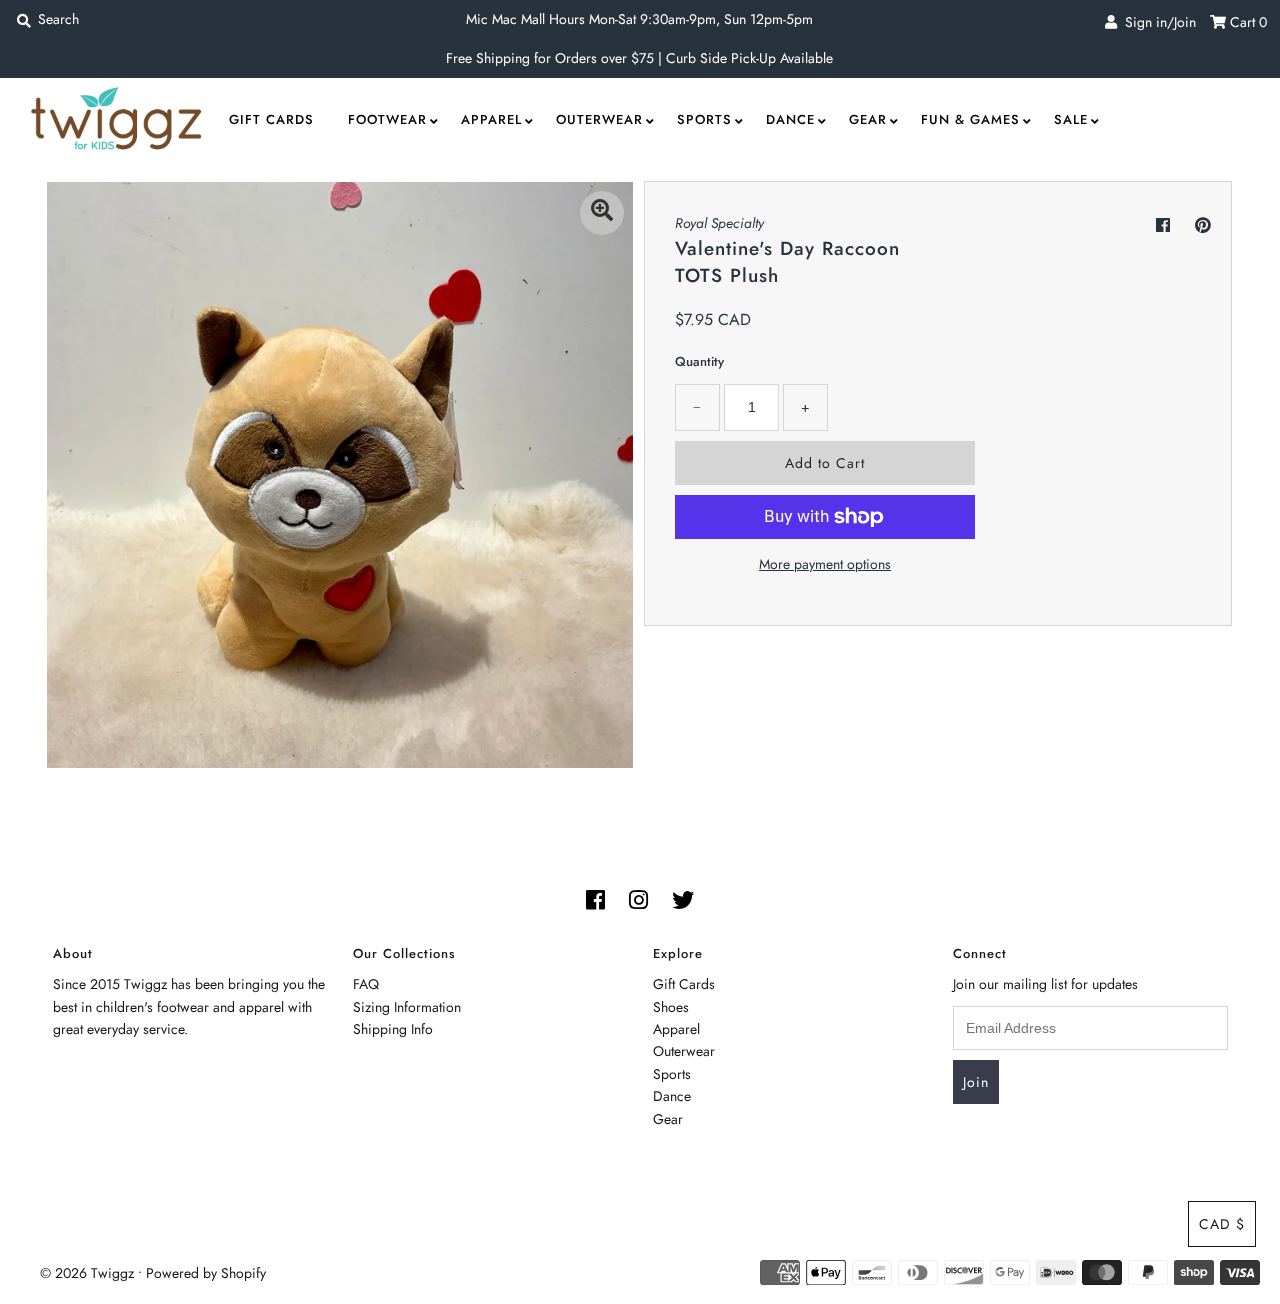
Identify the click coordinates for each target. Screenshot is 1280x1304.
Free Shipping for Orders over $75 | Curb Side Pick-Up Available (639, 58)
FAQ (366, 984)
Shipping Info (393, 1029)
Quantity (699, 361)
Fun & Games (970, 119)
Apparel (491, 119)
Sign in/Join (1156, 22)
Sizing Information (407, 1007)
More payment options (825, 564)
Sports (704, 119)
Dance (790, 119)
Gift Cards (271, 119)
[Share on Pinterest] (1203, 225)
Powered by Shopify (206, 1273)
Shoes (671, 1007)
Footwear (387, 119)
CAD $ (1222, 1224)
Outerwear (599, 119)
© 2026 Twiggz (87, 1273)
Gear (868, 119)
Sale (1071, 119)
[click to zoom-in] (602, 213)
